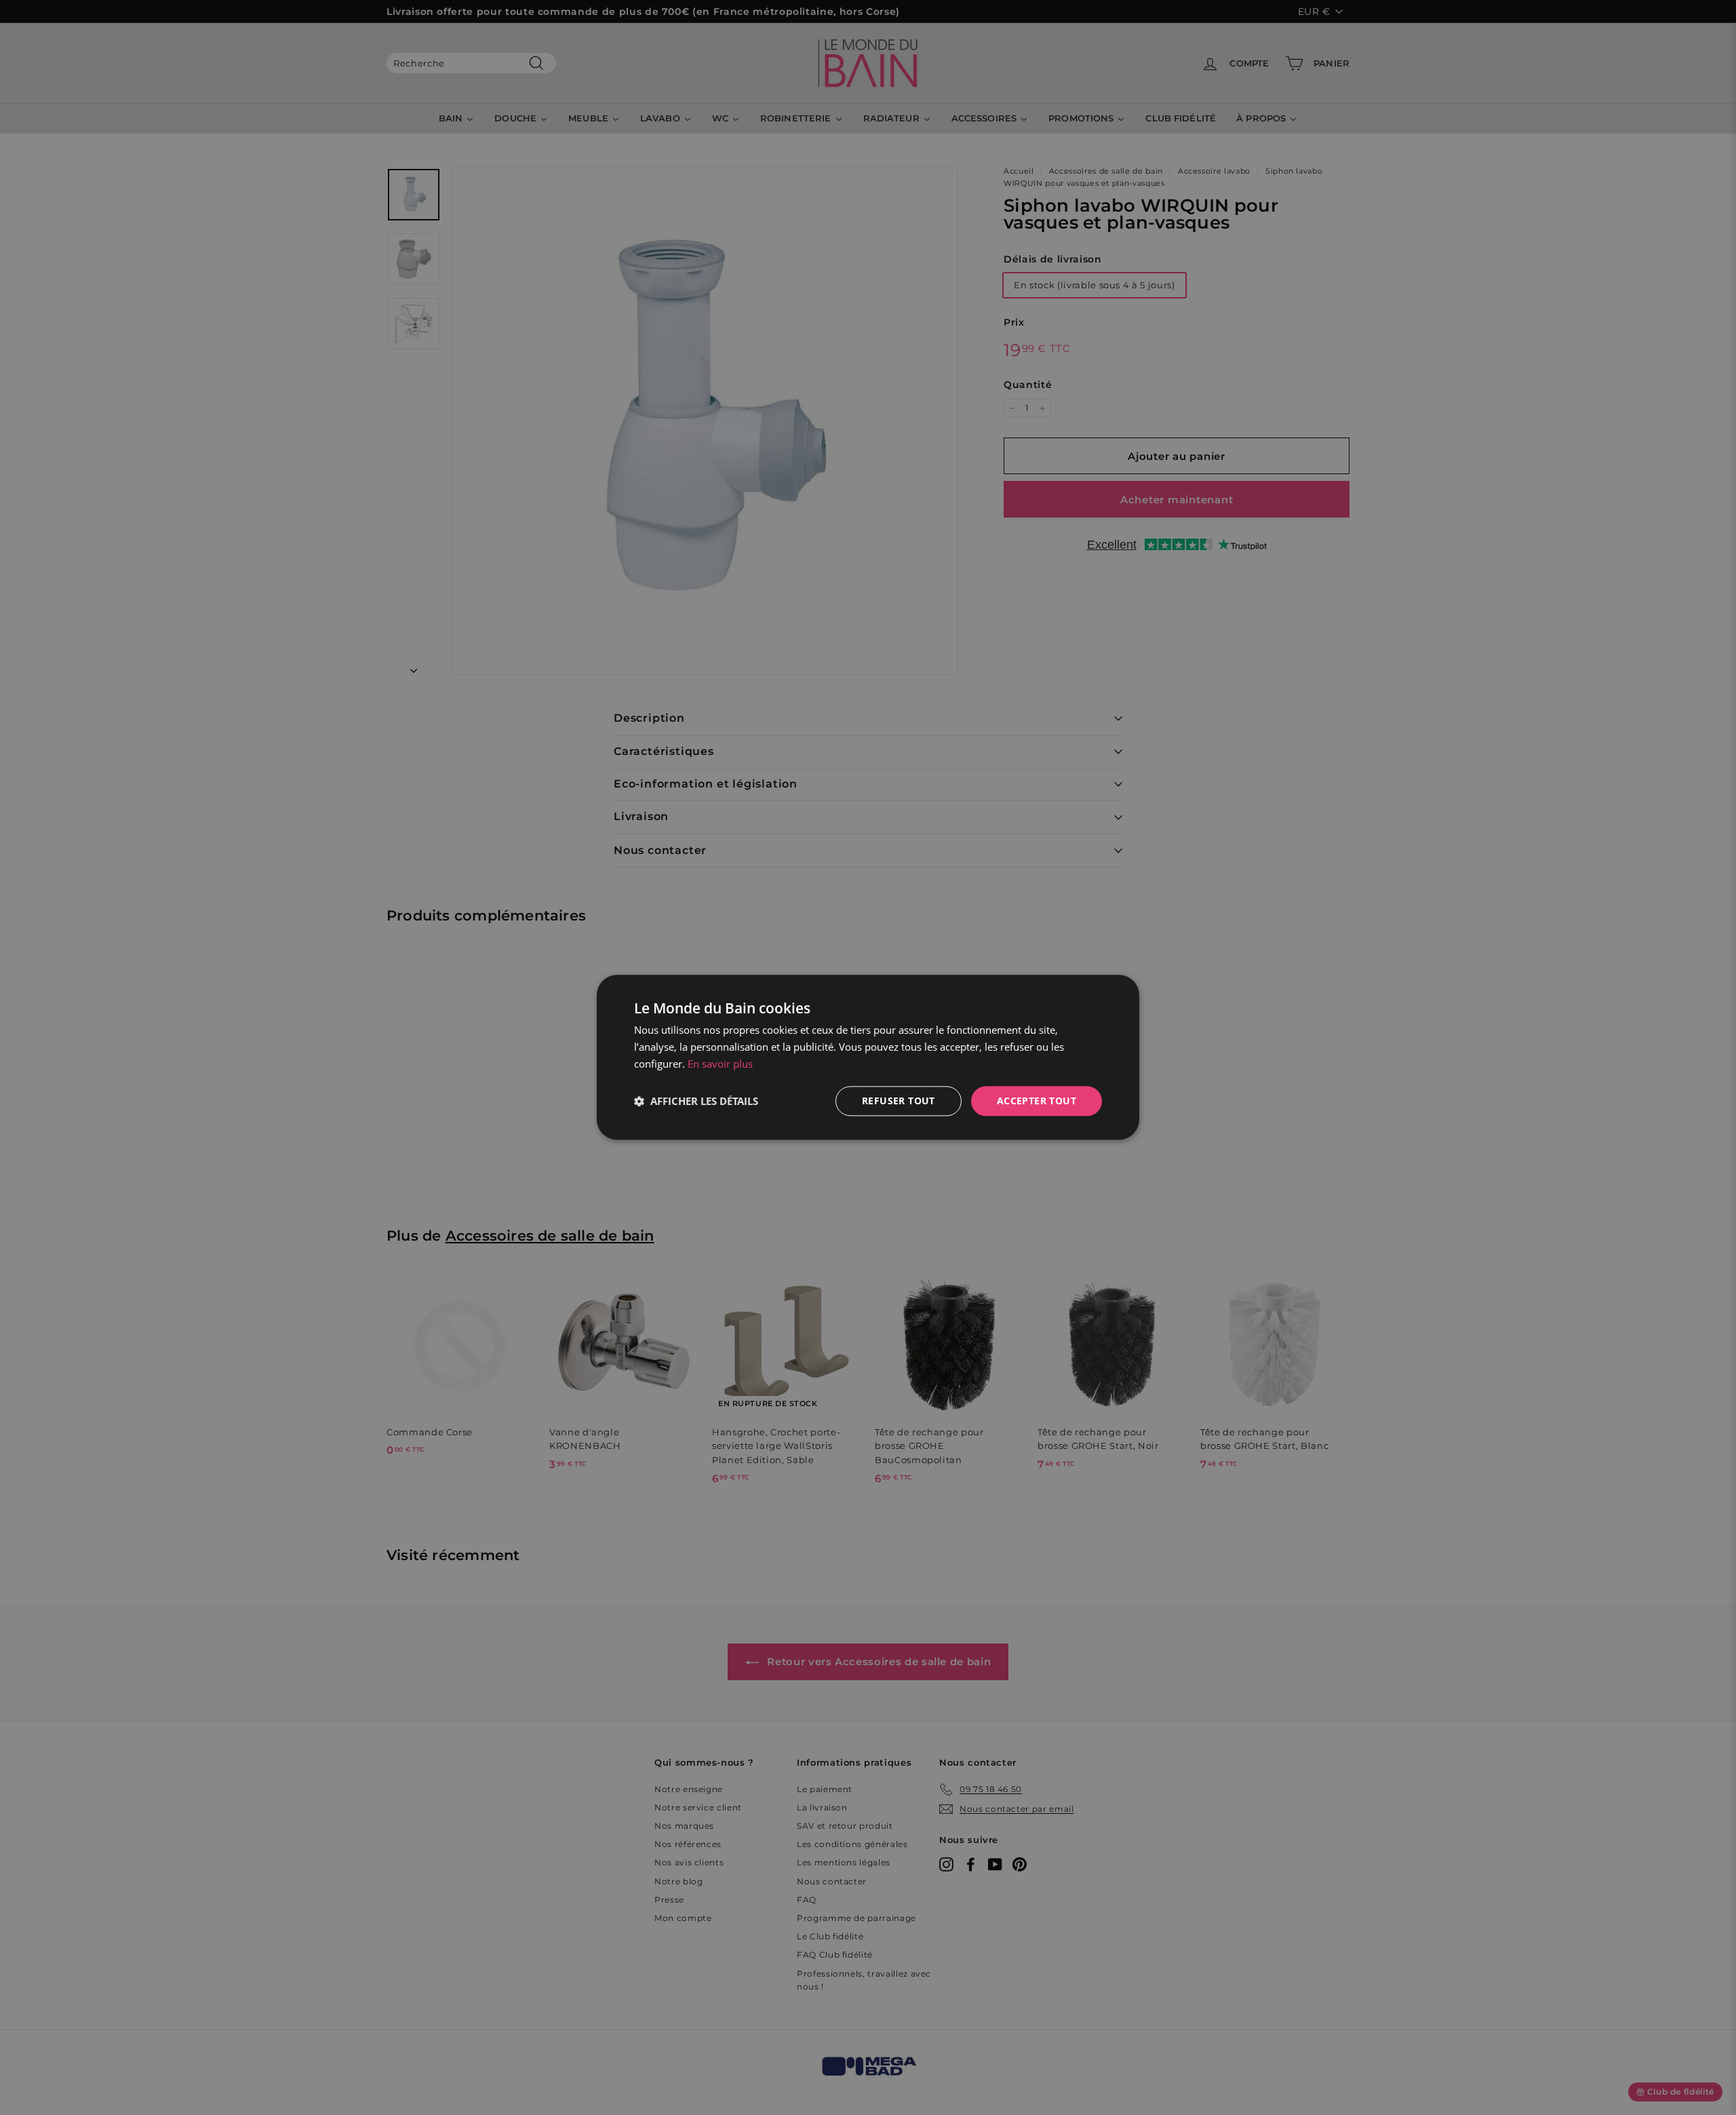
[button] (696, 1101)
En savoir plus (720, 1064)
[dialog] (868, 1057)
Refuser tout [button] (899, 1101)
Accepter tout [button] (1037, 1101)
